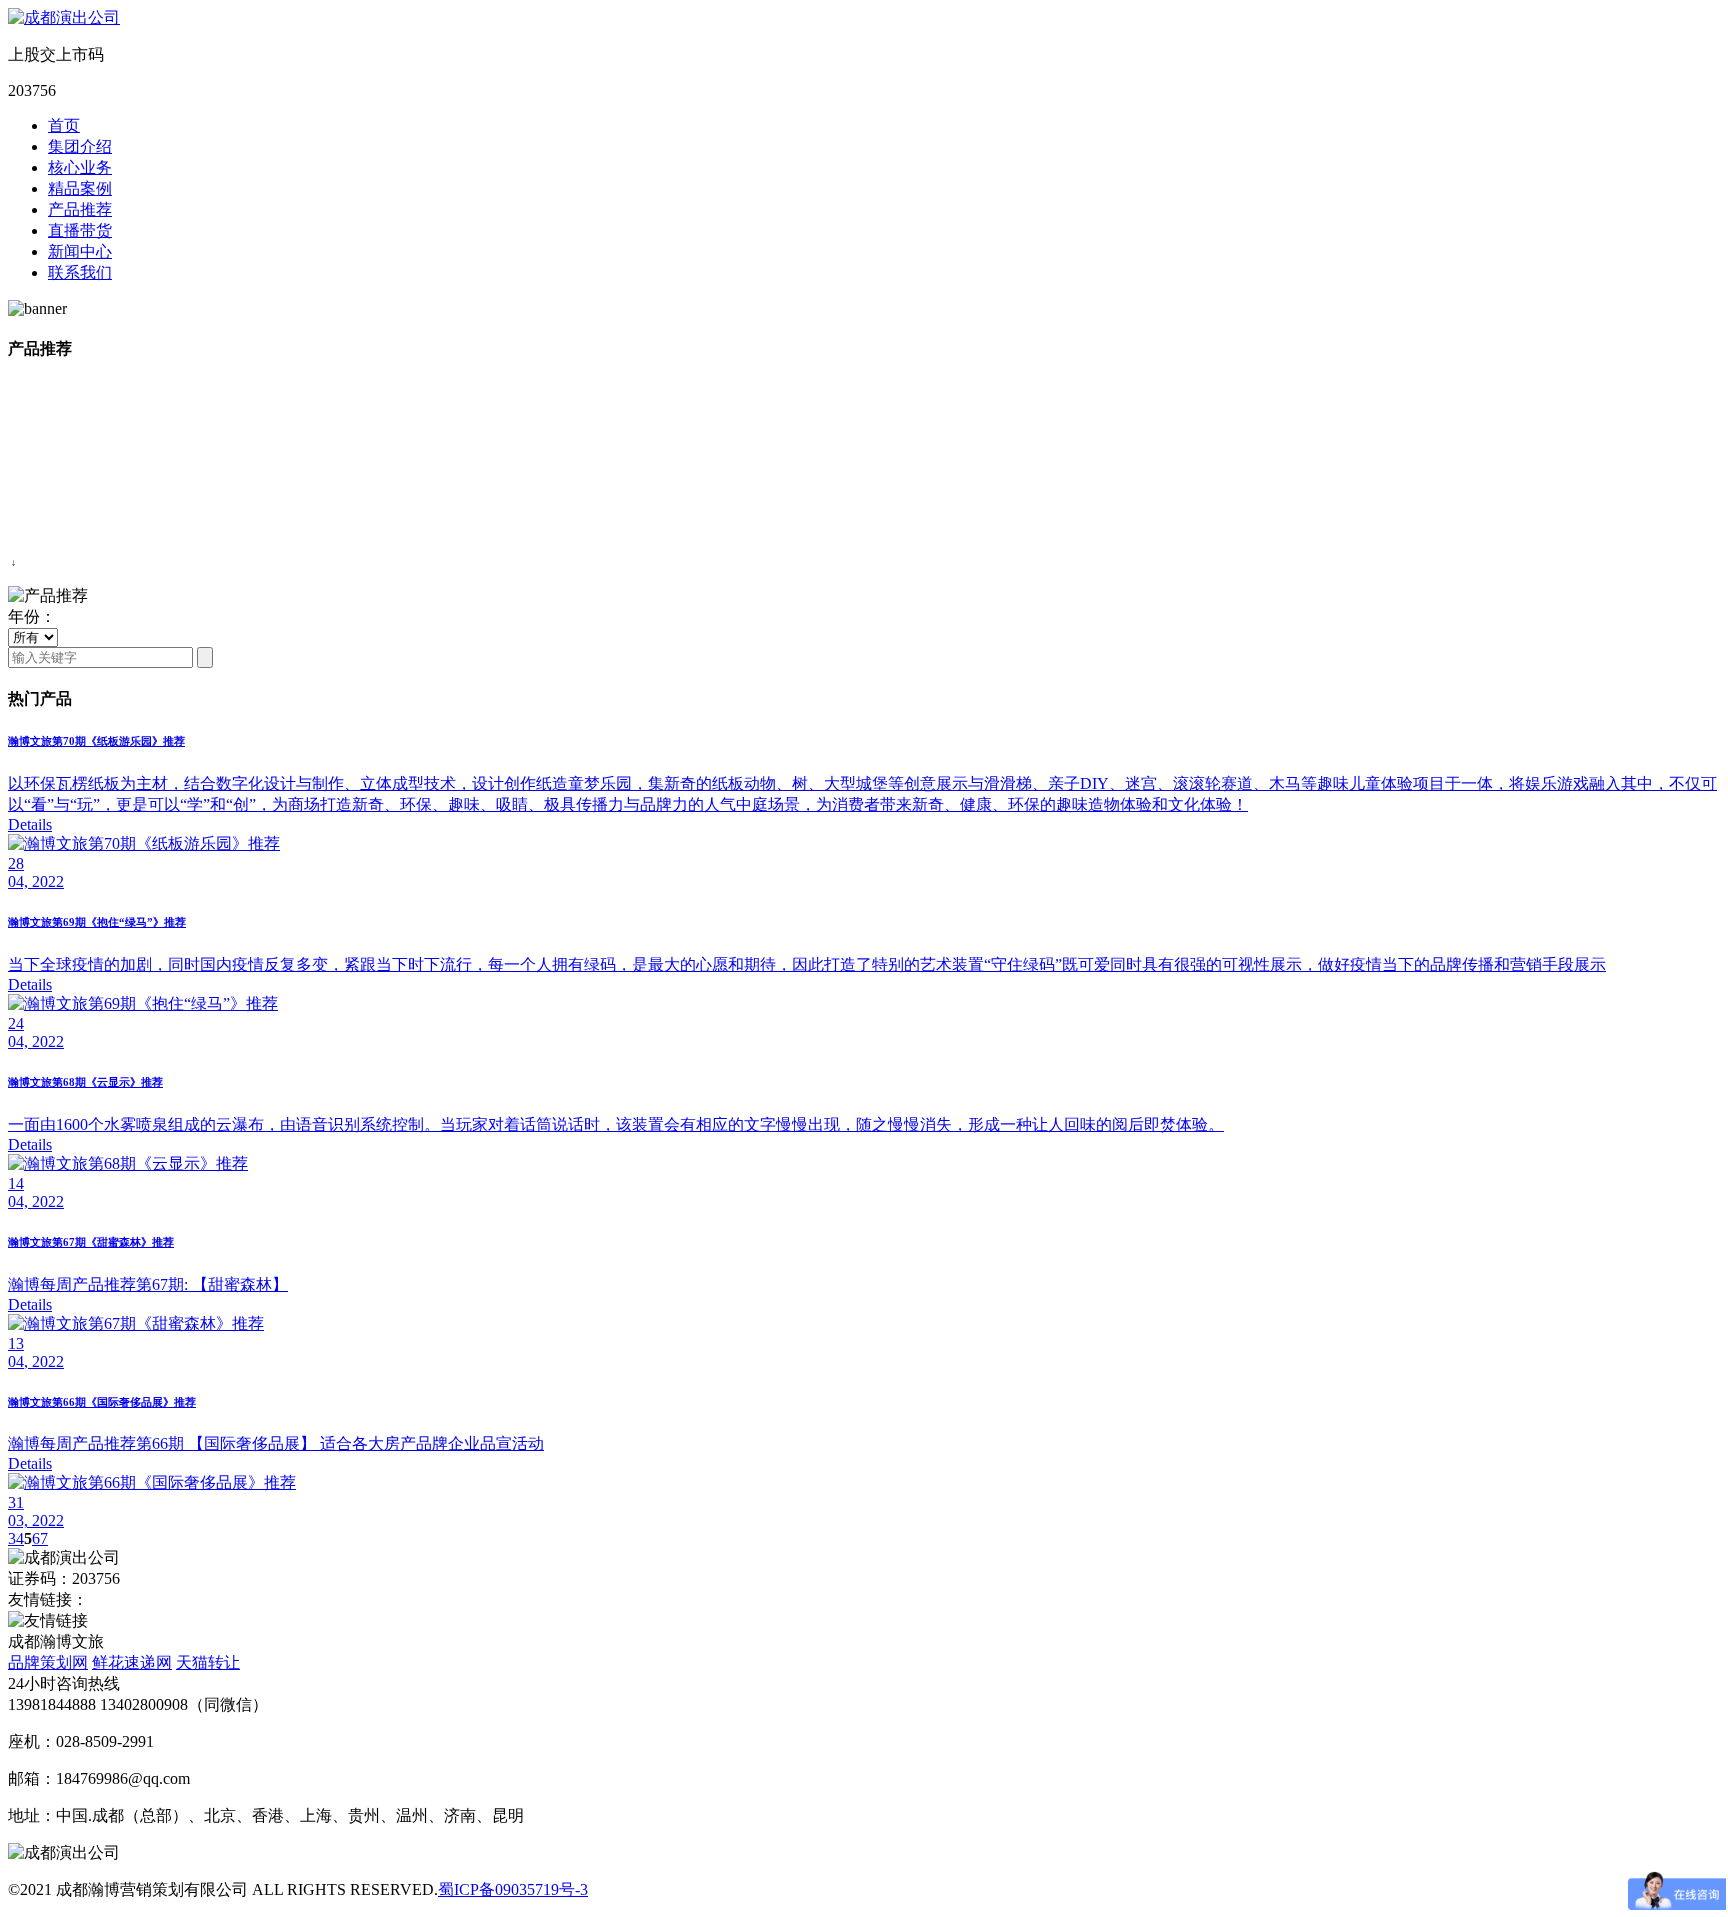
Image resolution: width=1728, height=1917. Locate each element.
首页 (64, 125)
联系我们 (80, 272)
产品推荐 (80, 209)
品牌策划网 (48, 1662)
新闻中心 (80, 251)
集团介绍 (80, 146)
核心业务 (80, 167)
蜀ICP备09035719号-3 (513, 1889)
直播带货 (80, 230)
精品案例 (80, 188)
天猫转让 (208, 1662)
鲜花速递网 (132, 1662)
